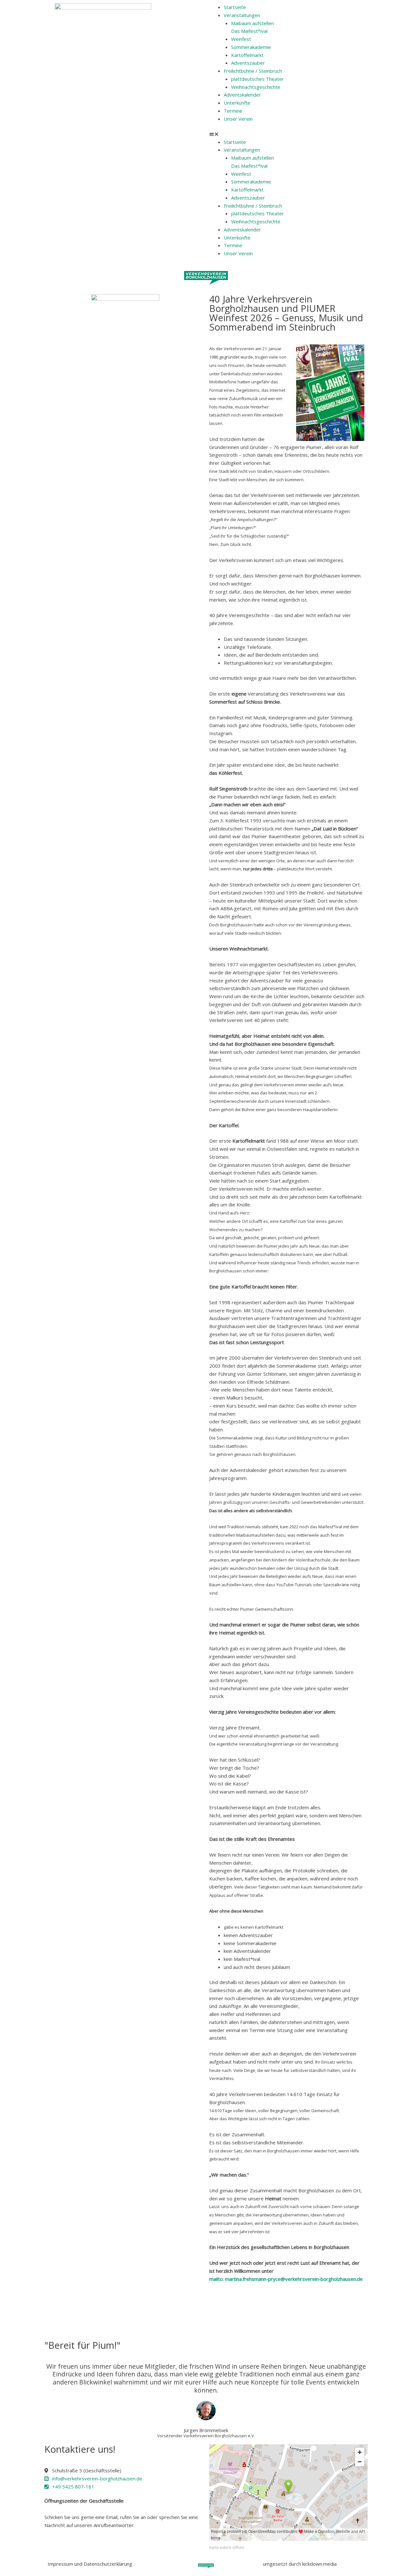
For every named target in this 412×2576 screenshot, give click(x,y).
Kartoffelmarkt (247, 55)
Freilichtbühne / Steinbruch (253, 71)
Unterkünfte (237, 103)
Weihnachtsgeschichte (256, 87)
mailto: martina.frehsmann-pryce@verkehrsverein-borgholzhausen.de (286, 2279)
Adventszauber (248, 63)
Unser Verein (238, 119)
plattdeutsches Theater (257, 79)
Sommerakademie (251, 47)
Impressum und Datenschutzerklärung (90, 2564)
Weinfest (241, 39)
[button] (309, 134)
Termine (233, 111)
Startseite (235, 7)
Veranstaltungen (242, 15)
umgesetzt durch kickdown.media (300, 2564)
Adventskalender (242, 95)
